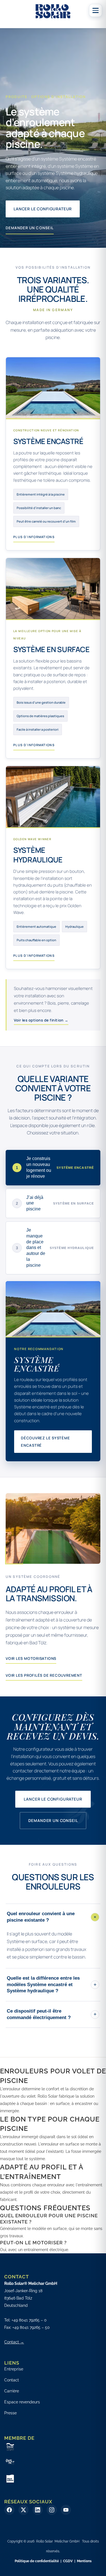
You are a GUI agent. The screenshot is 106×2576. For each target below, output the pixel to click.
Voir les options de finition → (41, 1020)
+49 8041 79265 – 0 (29, 2320)
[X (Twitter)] (23, 2510)
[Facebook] (9, 2510)
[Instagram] (52, 2510)
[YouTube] (66, 2510)
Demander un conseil (30, 228)
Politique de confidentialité (37, 2561)
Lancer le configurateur (43, 209)
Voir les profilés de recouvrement (44, 1675)
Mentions (84, 2561)
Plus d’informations (34, 537)
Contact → (14, 2342)
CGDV (68, 2561)
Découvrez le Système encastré (46, 1442)
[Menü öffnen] (96, 10)
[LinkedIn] (38, 2510)
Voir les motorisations (31, 1658)
